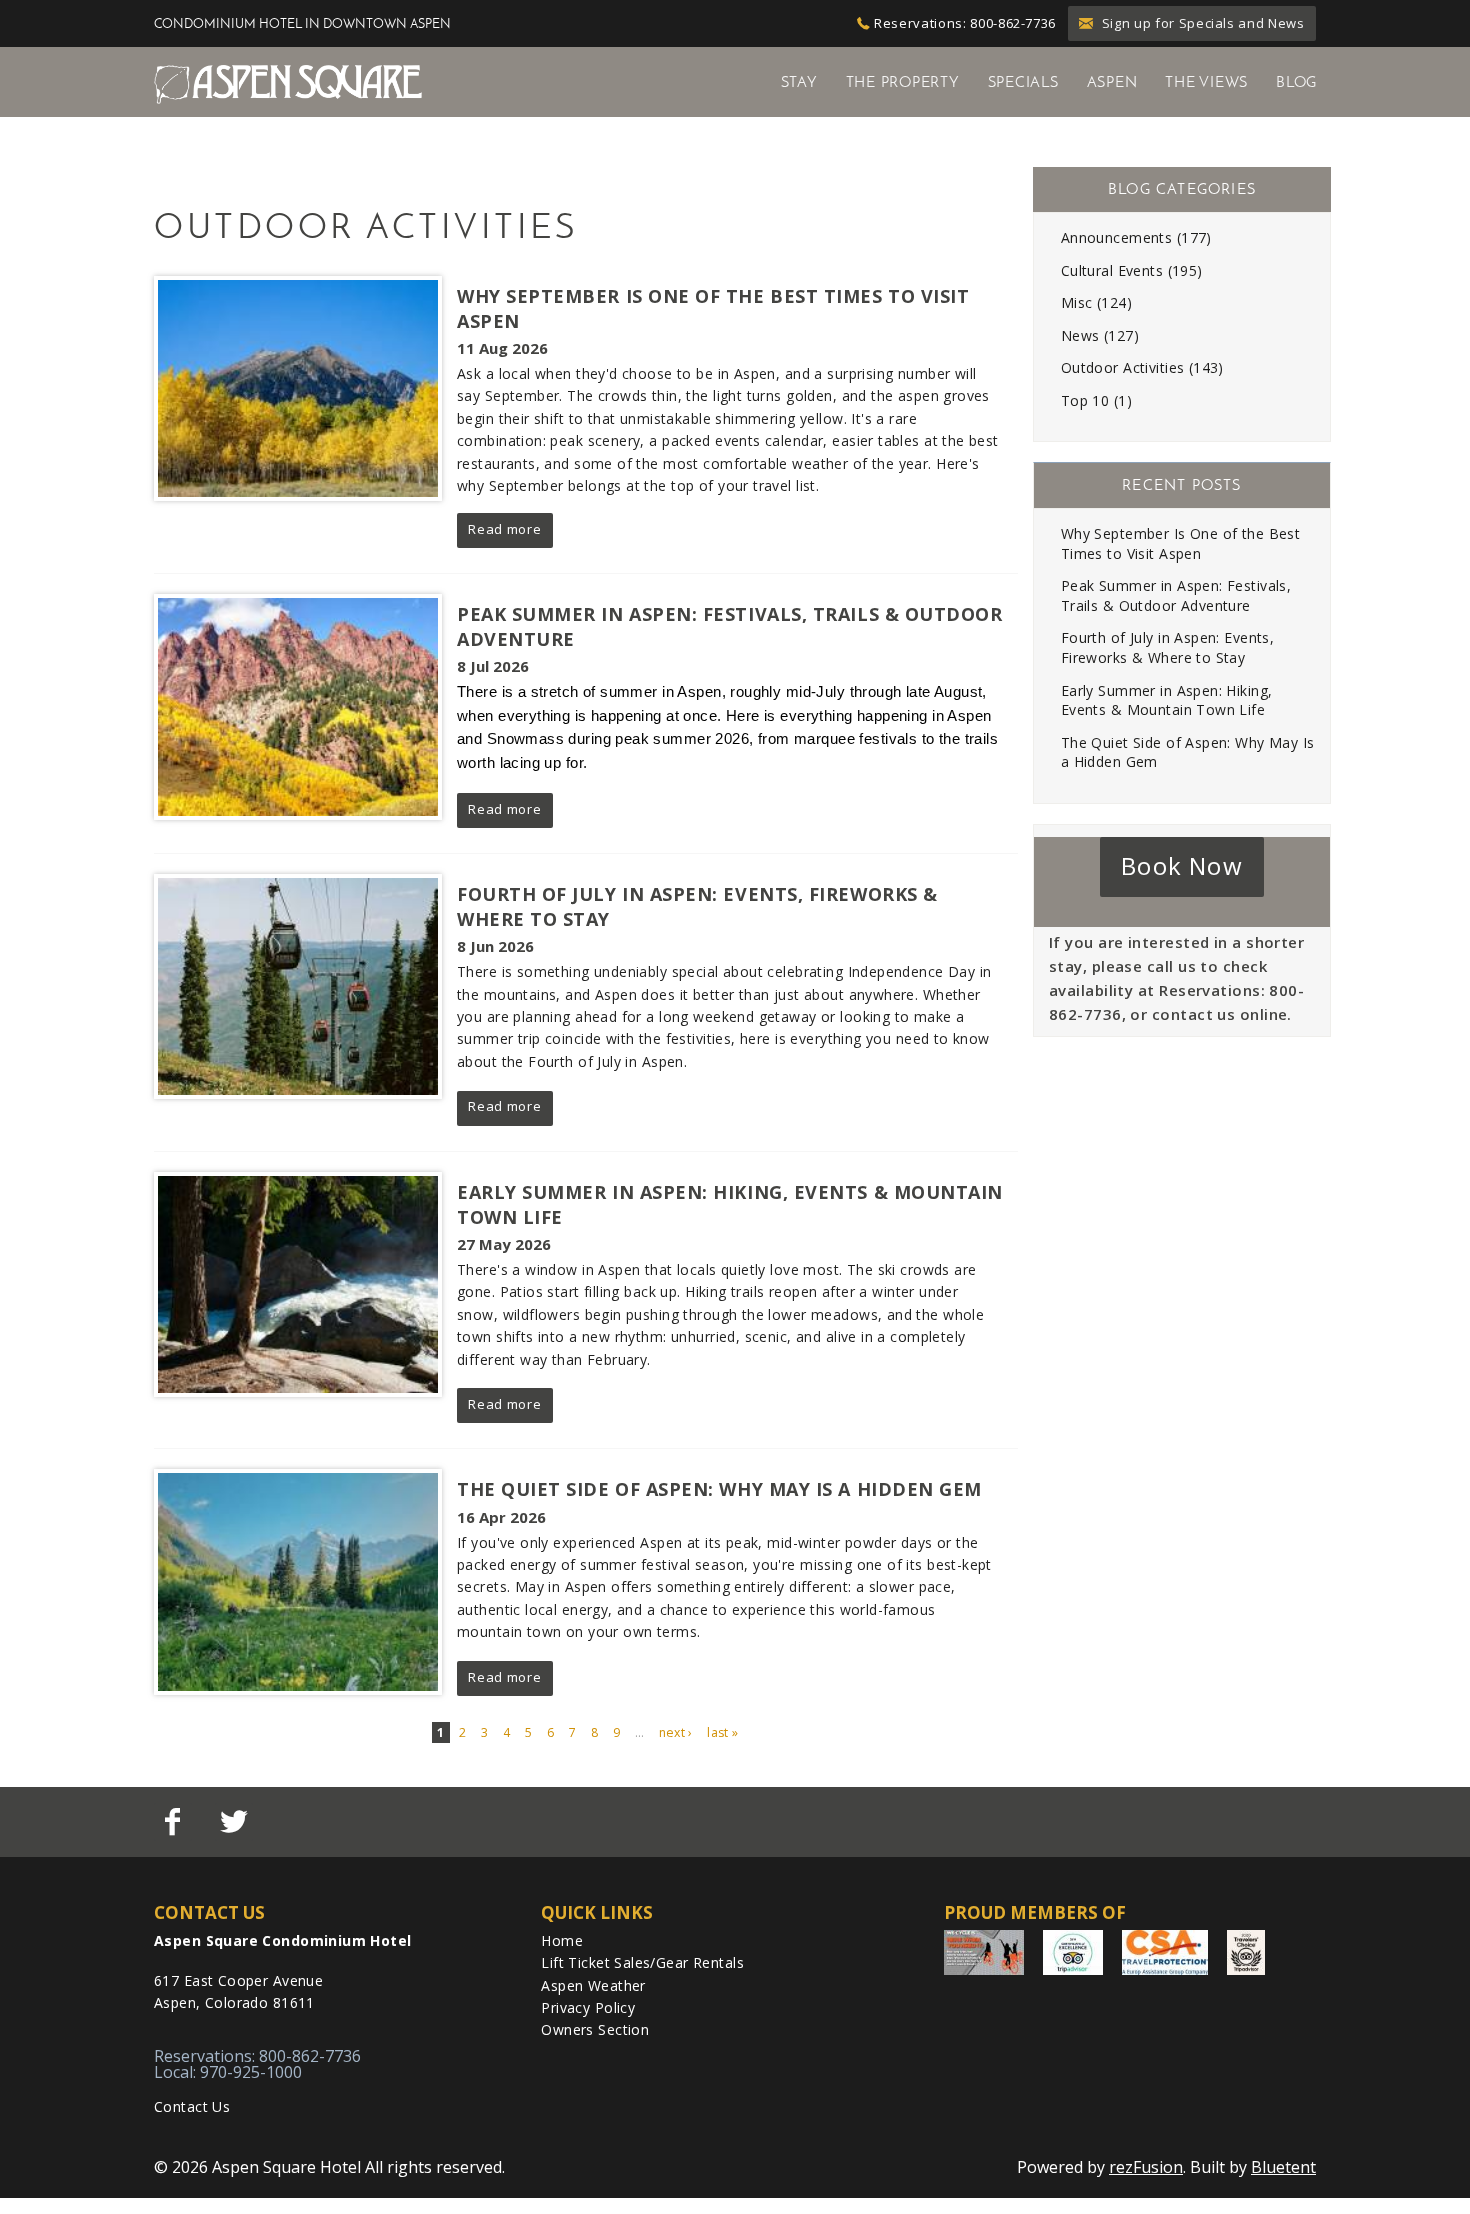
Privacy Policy (588, 2007)
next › (676, 1732)
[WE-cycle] (984, 1952)
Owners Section (595, 2029)
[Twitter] (235, 1822)
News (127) (1100, 335)
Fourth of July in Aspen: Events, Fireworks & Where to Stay (1167, 647)
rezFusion (1146, 2167)
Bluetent (1283, 2167)
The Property (903, 82)
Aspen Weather (593, 1985)
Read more (504, 529)
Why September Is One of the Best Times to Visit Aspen (1180, 543)
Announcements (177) (1136, 237)
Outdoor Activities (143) (1142, 367)
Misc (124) (1096, 302)
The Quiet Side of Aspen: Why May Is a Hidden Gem (719, 1489)
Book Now (1182, 865)
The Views (1206, 82)
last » (722, 1732)
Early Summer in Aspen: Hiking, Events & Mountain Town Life (1167, 700)
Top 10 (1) (1096, 400)
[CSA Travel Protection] (1165, 1952)
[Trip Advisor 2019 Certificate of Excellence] (1073, 1952)
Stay (799, 82)
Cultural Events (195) (1132, 270)
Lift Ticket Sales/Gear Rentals (642, 1962)
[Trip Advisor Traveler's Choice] (1246, 1952)
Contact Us (192, 2106)
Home (562, 1940)
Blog (1296, 82)
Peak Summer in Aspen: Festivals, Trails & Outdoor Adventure (1176, 595)
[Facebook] (175, 1822)
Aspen (1112, 82)
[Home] (288, 83)
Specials (1023, 82)
